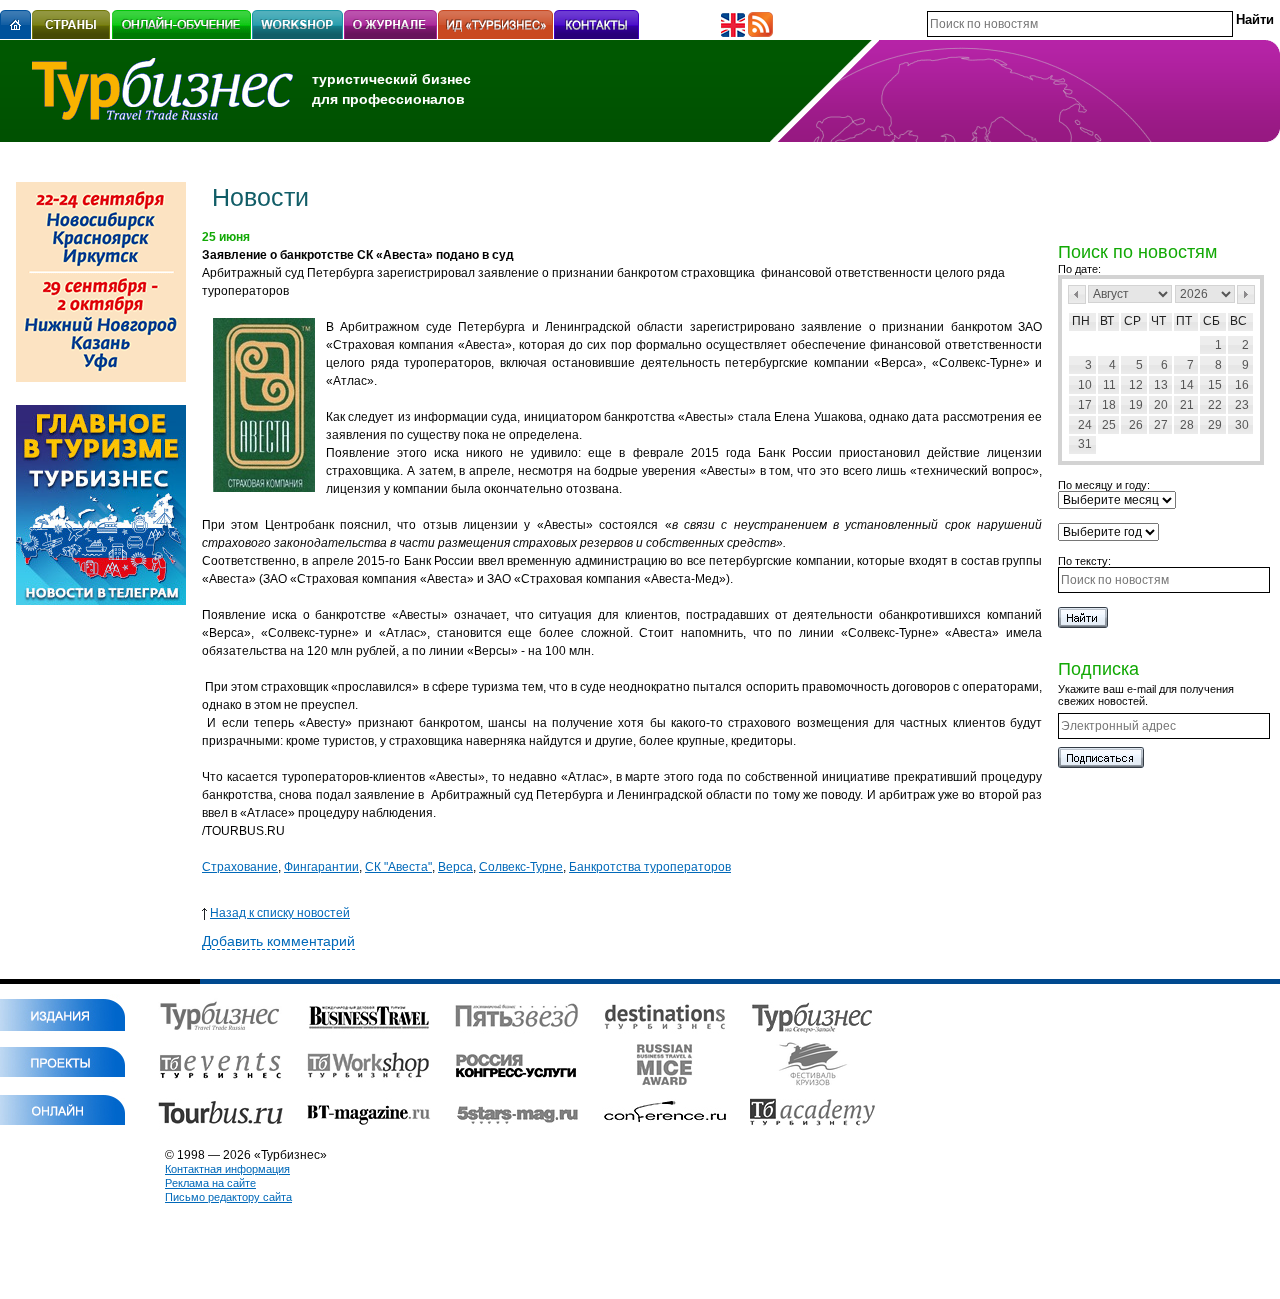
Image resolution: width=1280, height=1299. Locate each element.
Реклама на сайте (210, 1183)
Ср (1132, 321)
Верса (455, 867)
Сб (1211, 321)
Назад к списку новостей (280, 913)
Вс (1238, 321)
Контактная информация (227, 1169)
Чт (1158, 321)
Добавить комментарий (278, 941)
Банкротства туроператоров (650, 867)
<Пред (1077, 294)
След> (1246, 294)
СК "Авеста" (398, 867)
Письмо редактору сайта (228, 1197)
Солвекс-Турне (521, 867)
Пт (1184, 321)
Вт (1107, 321)
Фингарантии (321, 867)
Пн (1081, 321)
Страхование (240, 867)
